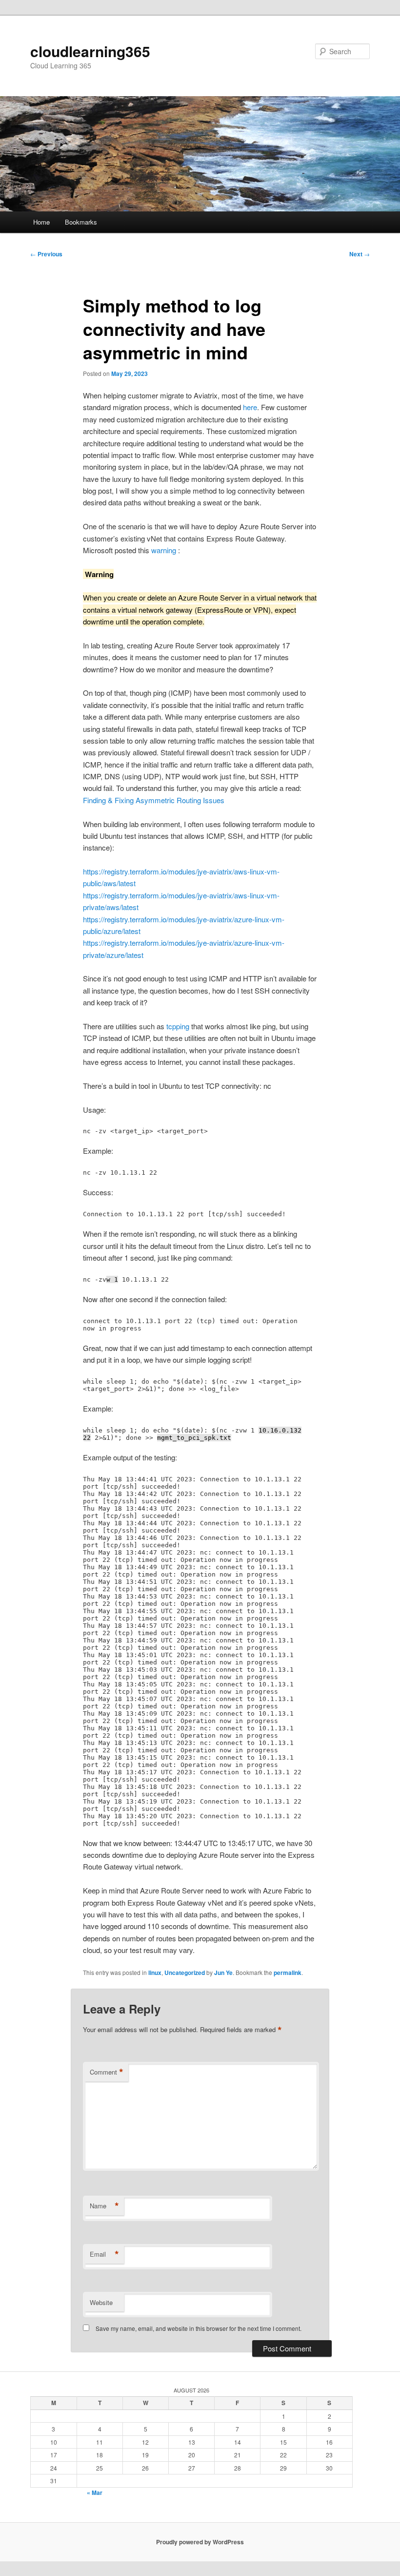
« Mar (95, 2493)
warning (165, 550)
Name (104, 2206)
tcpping (179, 1026)
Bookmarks (81, 222)
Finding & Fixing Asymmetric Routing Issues (154, 800)
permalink (288, 1973)
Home (41, 222)
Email (104, 2254)
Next (360, 254)
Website (101, 2302)
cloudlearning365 (90, 51)
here (250, 407)
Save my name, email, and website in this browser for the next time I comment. (199, 2328)
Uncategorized (185, 1973)
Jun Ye (223, 1973)
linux (155, 1973)
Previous (46, 254)
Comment (107, 2072)
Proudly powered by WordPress (200, 2542)
